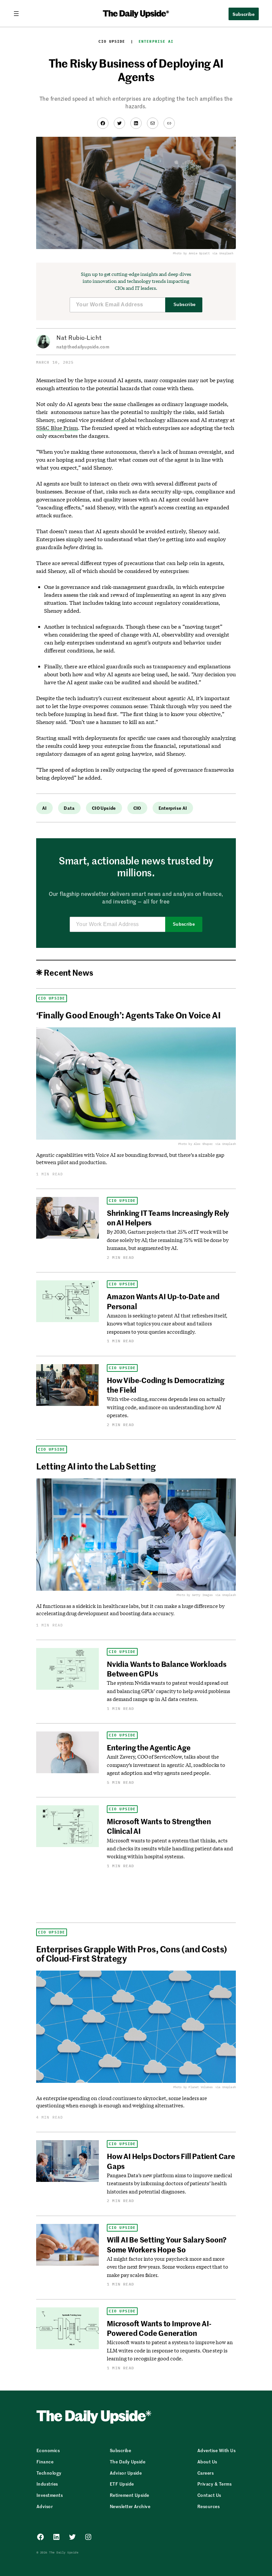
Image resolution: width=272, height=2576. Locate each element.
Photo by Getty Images (195, 1595)
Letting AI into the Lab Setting (96, 1466)
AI (44, 808)
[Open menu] (19, 14)
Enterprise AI (156, 41)
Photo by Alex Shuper (195, 1144)
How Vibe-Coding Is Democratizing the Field (166, 1385)
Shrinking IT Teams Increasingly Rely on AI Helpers (168, 1218)
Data (69, 808)
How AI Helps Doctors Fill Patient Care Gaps (171, 2161)
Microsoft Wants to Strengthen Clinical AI (159, 1826)
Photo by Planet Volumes (193, 2087)
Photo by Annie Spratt (191, 253)
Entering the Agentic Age (149, 1747)
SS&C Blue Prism (57, 428)
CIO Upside (112, 41)
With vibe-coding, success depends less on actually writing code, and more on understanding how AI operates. (166, 1407)
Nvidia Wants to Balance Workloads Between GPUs (167, 1669)
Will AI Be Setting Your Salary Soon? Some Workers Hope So (167, 2244)
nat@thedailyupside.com (83, 347)
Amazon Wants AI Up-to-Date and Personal (163, 1301)
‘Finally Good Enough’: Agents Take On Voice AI (128, 1015)
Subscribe (185, 305)
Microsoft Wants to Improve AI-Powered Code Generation (159, 2328)
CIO (137, 808)
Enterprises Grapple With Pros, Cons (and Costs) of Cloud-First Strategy (132, 1953)
